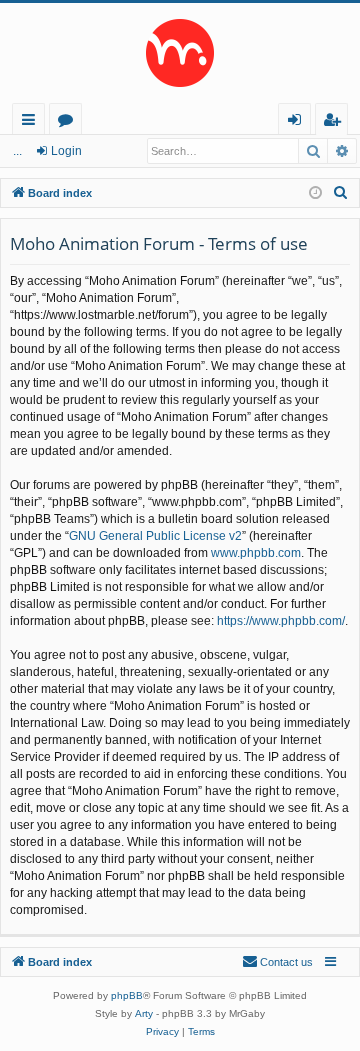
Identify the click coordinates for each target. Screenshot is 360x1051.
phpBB (127, 995)
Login (66, 151)
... (17, 151)
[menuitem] (341, 193)
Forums (69, 122)
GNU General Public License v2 (155, 536)
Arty (144, 1013)
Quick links (32, 122)
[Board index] (180, 53)
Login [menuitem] (298, 122)
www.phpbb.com (256, 553)
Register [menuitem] (336, 122)
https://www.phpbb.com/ (281, 621)
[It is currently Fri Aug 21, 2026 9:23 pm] (315, 193)
